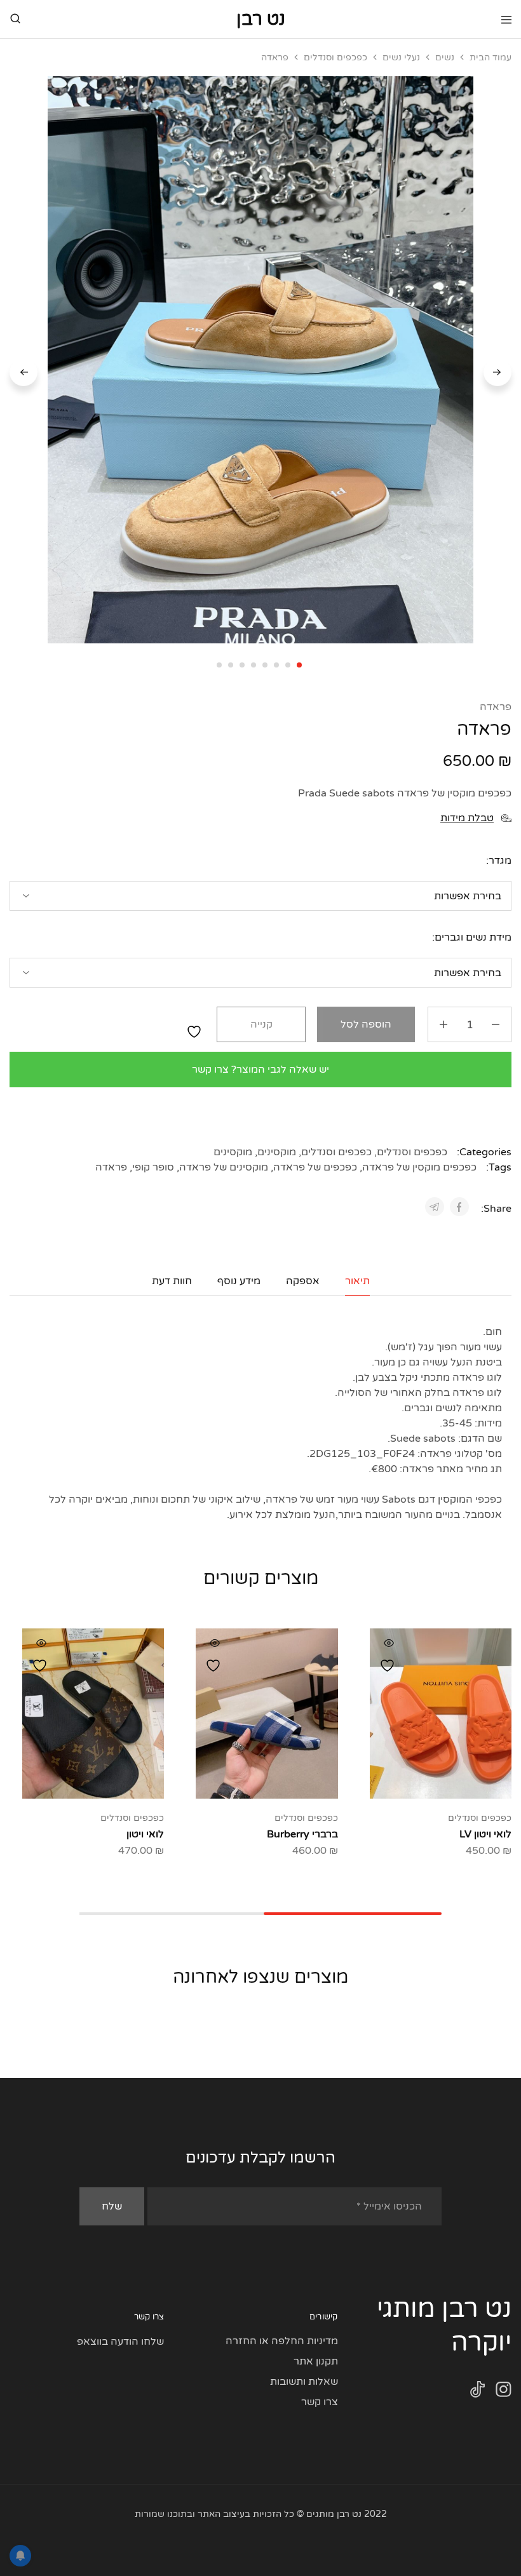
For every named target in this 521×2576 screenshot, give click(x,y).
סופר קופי (153, 1167)
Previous (497, 372)
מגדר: (499, 861)
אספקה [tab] (303, 1281)
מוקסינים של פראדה (224, 1167)
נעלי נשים (401, 57)
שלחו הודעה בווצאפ (120, 2342)
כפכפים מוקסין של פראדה (419, 1167)
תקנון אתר (316, 2361)
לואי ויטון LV (485, 1834)
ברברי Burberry (302, 1834)
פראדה (496, 707)
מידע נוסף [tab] (239, 1281)
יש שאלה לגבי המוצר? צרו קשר (260, 1070)
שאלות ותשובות (304, 2382)
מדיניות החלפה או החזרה (282, 2341)
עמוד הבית (491, 57)
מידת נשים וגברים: (472, 937)
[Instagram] (504, 2392)
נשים (445, 57)
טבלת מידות (467, 818)
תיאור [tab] (357, 1281)
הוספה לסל (366, 1024)
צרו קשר (320, 2402)
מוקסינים (277, 1152)
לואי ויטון (145, 1834)
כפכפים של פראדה (315, 1167)
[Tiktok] (477, 2392)
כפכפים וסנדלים (335, 57)
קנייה (261, 1024)
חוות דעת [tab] (172, 1281)
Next (24, 372)
